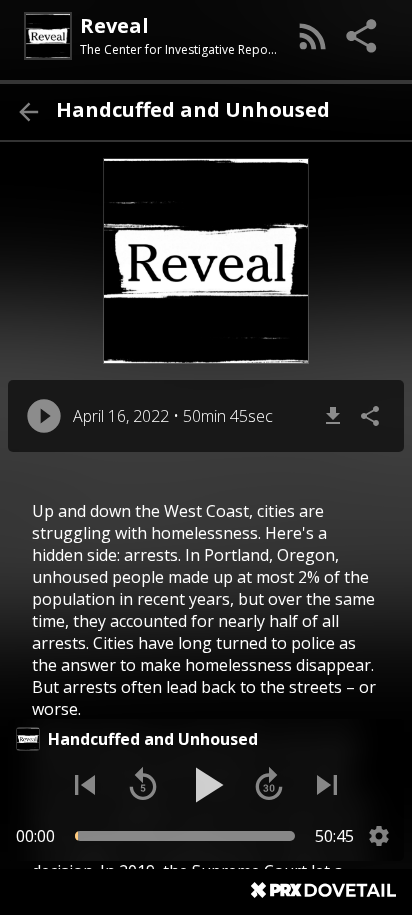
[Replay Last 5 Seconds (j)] (143, 785)
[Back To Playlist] (28, 112)
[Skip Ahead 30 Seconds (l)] (269, 785)
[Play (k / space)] (206, 785)
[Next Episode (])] (327, 785)
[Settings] (379, 836)
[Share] (363, 36)
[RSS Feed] (313, 36)
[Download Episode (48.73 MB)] (333, 416)
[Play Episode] (44, 416)
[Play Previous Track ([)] (85, 785)
